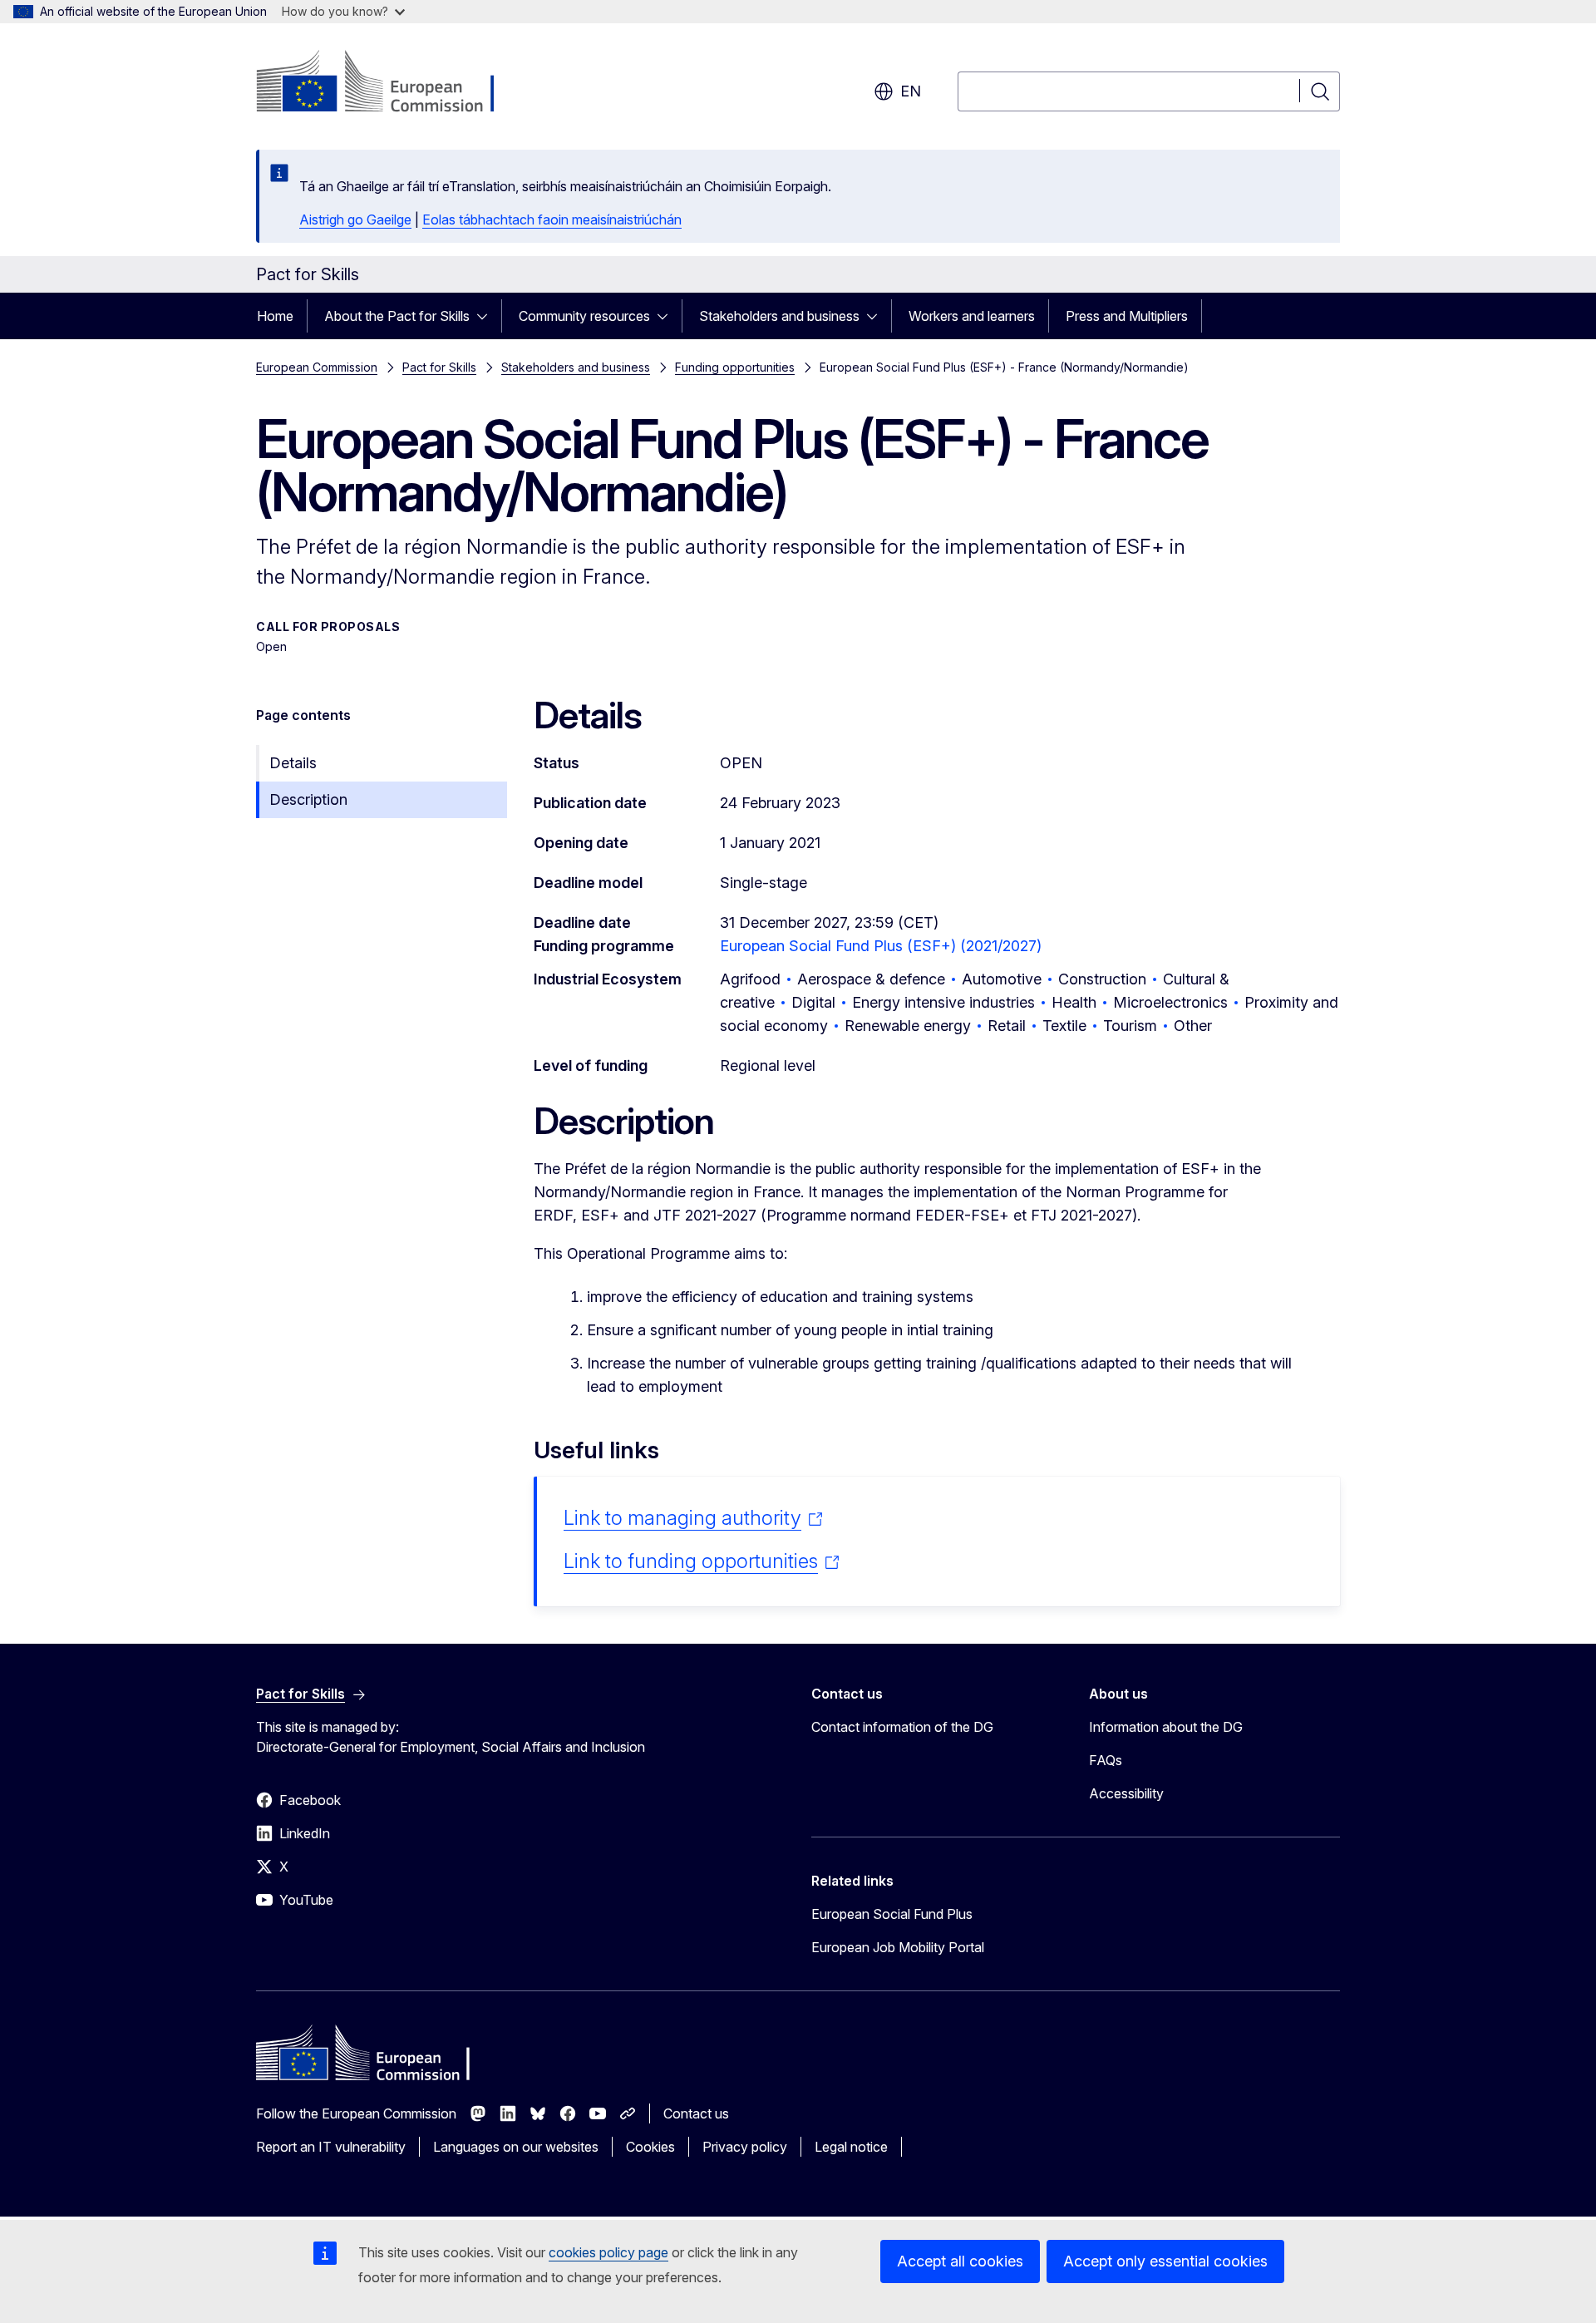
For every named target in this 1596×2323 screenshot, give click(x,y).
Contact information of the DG (902, 1727)
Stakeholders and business (779, 316)
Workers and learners (972, 316)
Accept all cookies (960, 2261)
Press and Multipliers (1127, 316)
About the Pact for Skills (397, 316)
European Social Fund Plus (892, 1914)
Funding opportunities (735, 367)
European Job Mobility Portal (898, 1947)
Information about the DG (1166, 1727)
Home (275, 316)
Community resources (584, 316)
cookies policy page (608, 2252)
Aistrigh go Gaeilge (355, 219)
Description (308, 799)
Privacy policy (745, 2147)
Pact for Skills (439, 367)
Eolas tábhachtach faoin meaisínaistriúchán (552, 219)
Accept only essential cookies (1165, 2261)
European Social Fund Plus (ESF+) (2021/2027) (881, 946)
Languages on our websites (516, 2147)
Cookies (650, 2147)
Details (293, 763)
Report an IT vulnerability (331, 2147)
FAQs (1106, 1760)
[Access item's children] (487, 316)
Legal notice (851, 2147)
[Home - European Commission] (390, 83)
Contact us (696, 2113)
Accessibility (1126, 1793)
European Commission (317, 367)
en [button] (911, 91)
